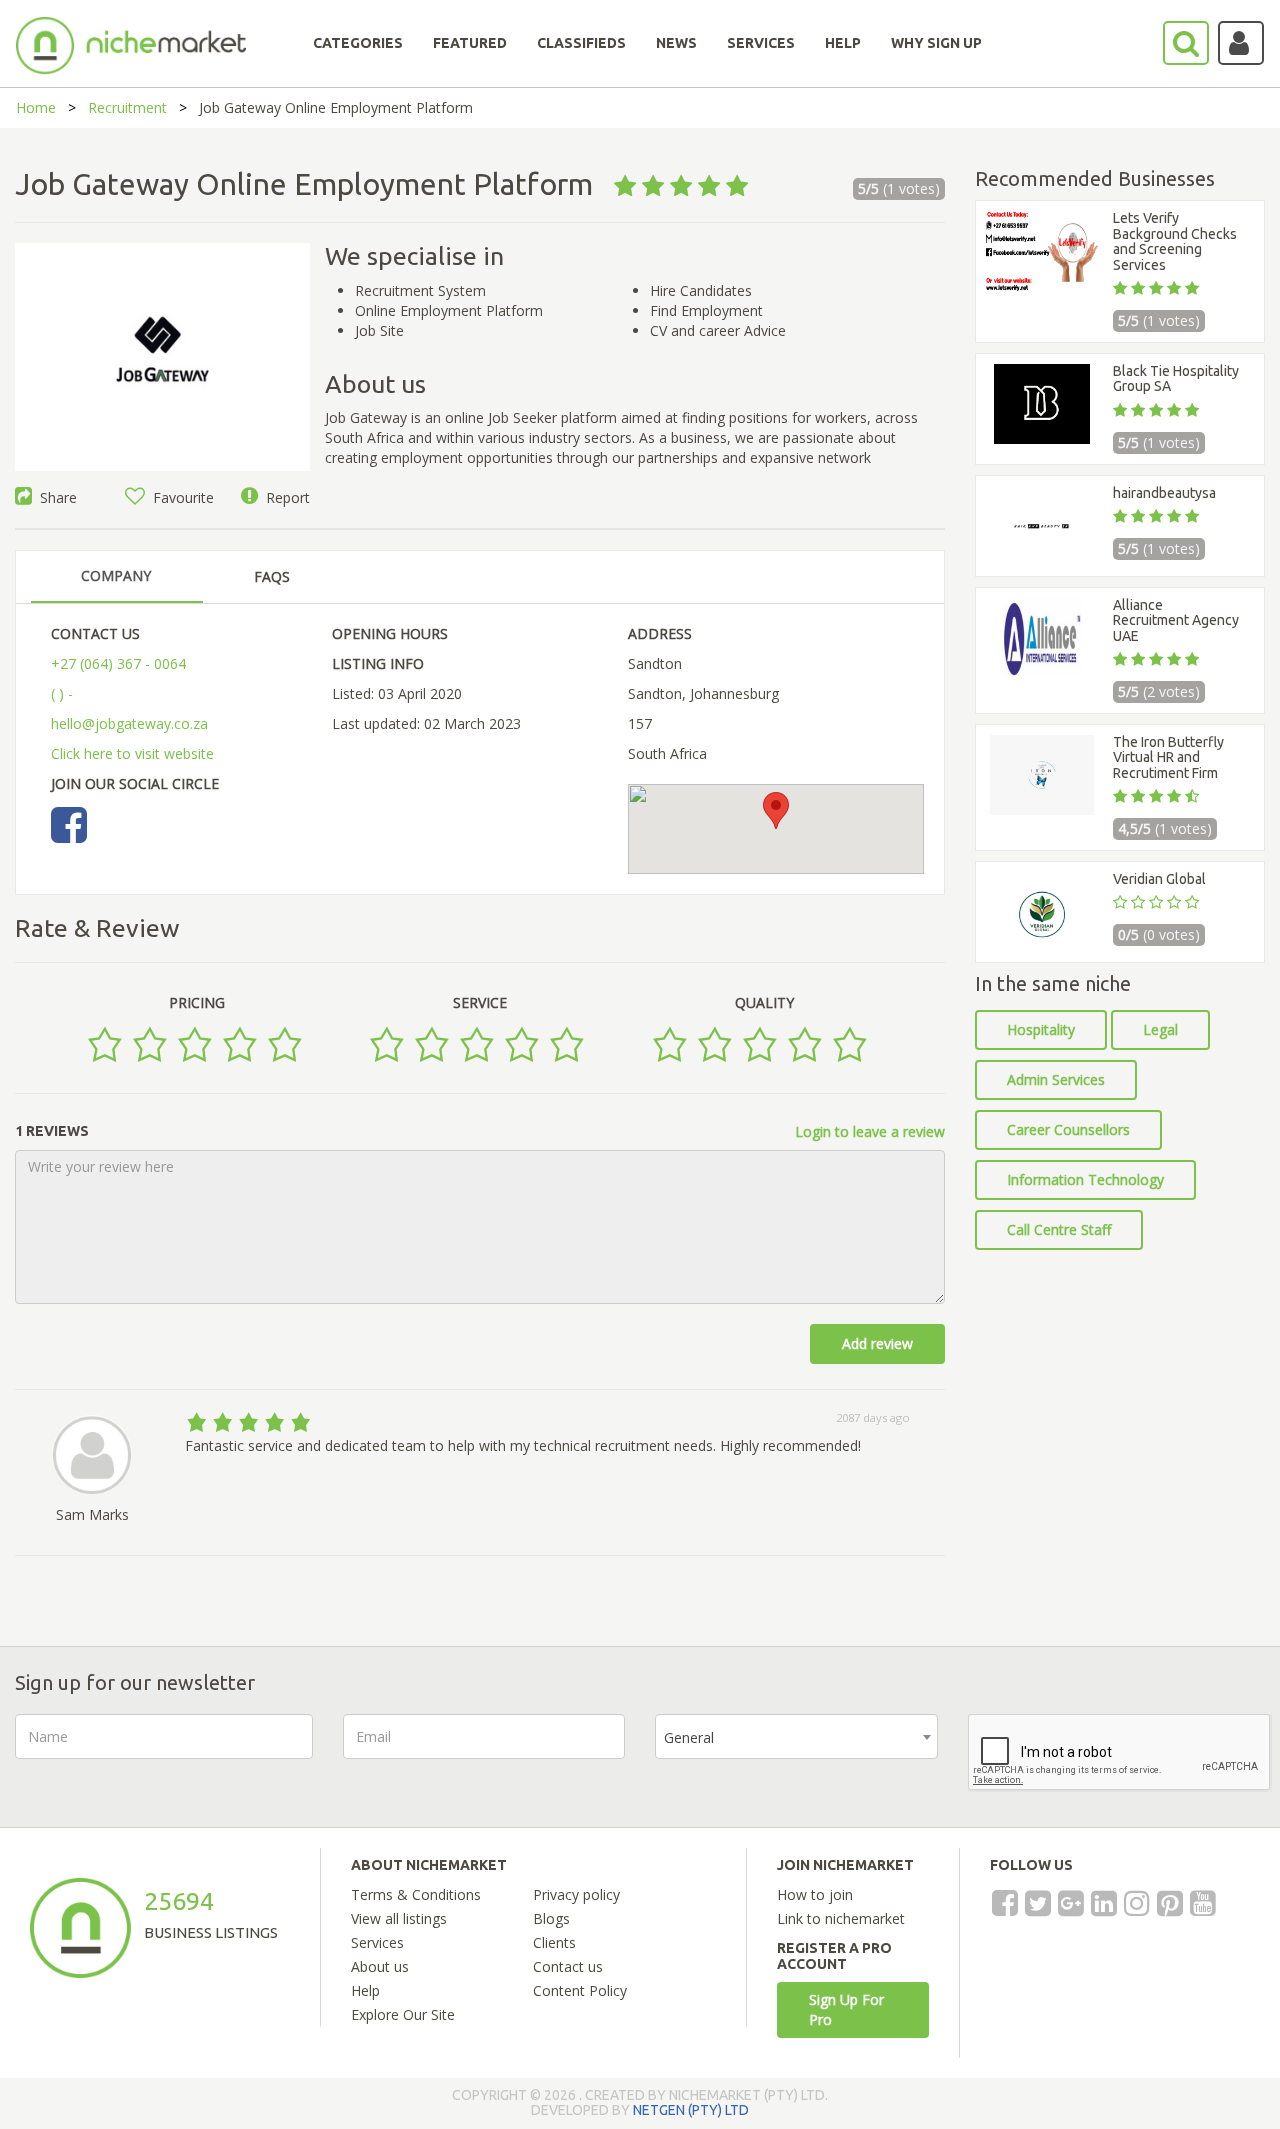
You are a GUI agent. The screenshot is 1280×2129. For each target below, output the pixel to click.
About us (380, 1966)
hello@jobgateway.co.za (129, 723)
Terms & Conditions (416, 1894)
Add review (877, 1343)
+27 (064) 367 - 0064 (118, 663)
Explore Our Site (403, 2014)
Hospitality (1041, 1029)
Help (365, 1990)
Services (377, 1942)
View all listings (399, 1918)
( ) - (62, 693)
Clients (554, 1942)
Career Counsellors (1068, 1129)
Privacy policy (576, 1894)
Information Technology (1085, 1179)
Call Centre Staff (1059, 1229)
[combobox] (796, 1736)
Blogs (551, 1918)
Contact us (568, 1966)
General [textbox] (689, 1737)
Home (36, 107)
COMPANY (116, 575)
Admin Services (1056, 1079)
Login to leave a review (870, 1131)
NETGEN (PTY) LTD (691, 2110)
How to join (815, 1894)
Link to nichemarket (841, 1918)
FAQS (272, 576)
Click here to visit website (132, 753)
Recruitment (127, 107)
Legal (1160, 1029)
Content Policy (580, 1990)
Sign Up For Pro (846, 2009)
